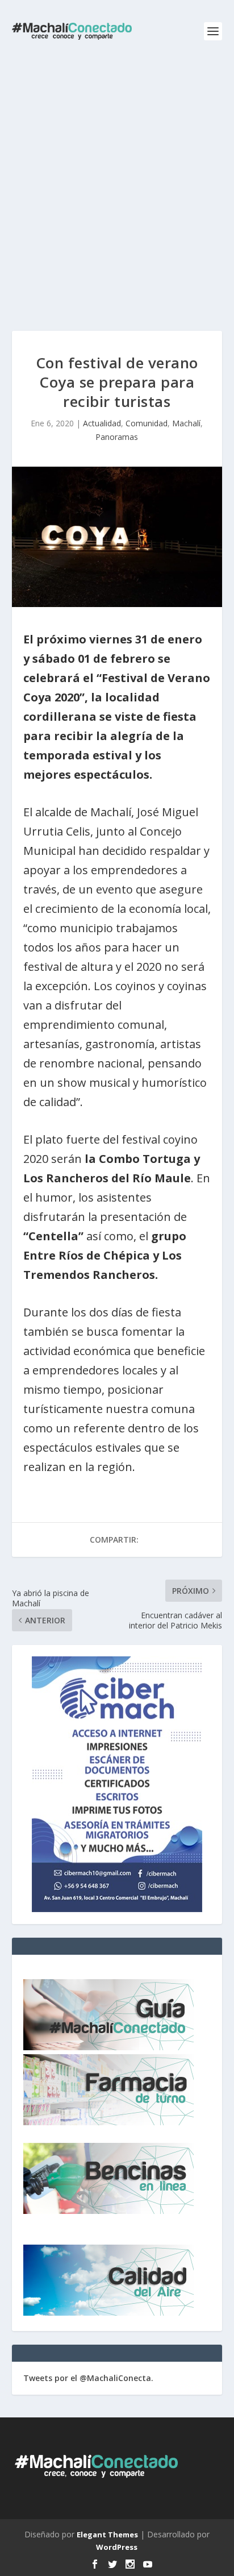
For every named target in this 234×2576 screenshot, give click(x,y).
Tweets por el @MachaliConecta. (88, 2378)
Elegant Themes (107, 2535)
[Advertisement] (117, 185)
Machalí (186, 423)
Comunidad (147, 423)
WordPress (117, 2547)
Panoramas (117, 437)
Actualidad (102, 423)
